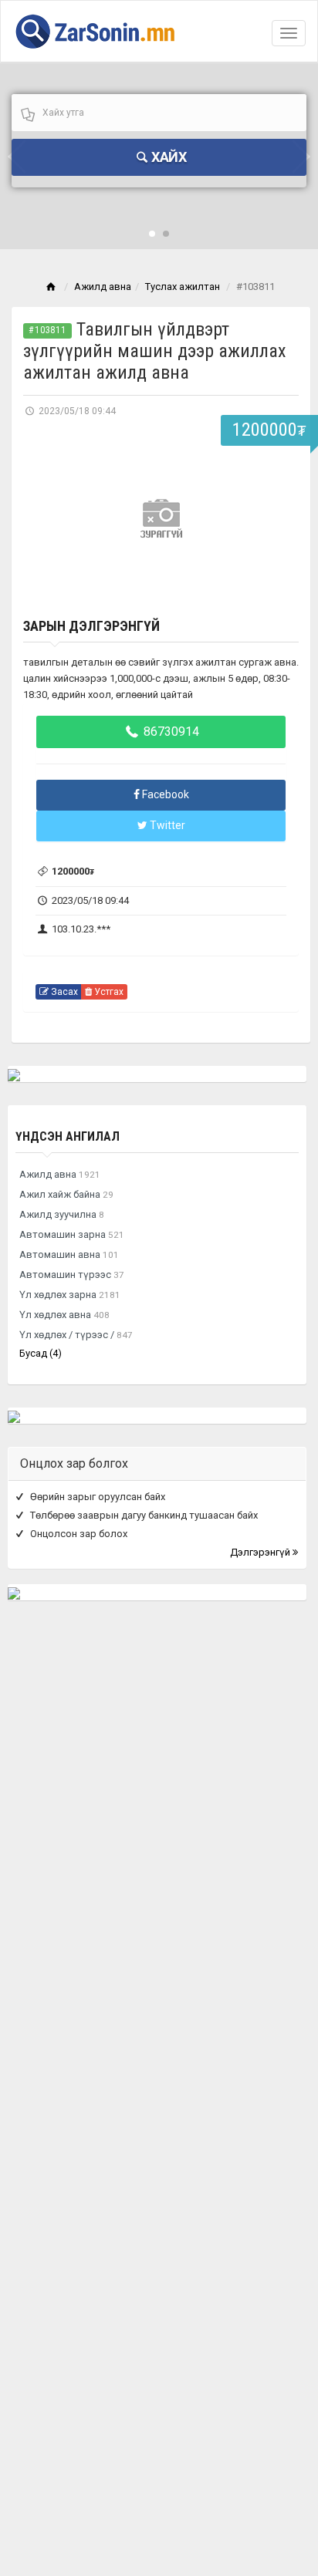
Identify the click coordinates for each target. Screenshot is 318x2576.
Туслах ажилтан (183, 287)
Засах (63, 992)
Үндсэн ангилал (68, 1136)
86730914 (170, 732)
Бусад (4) (41, 1353)
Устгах (108, 992)
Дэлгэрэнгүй (261, 1552)
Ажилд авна (103, 287)
